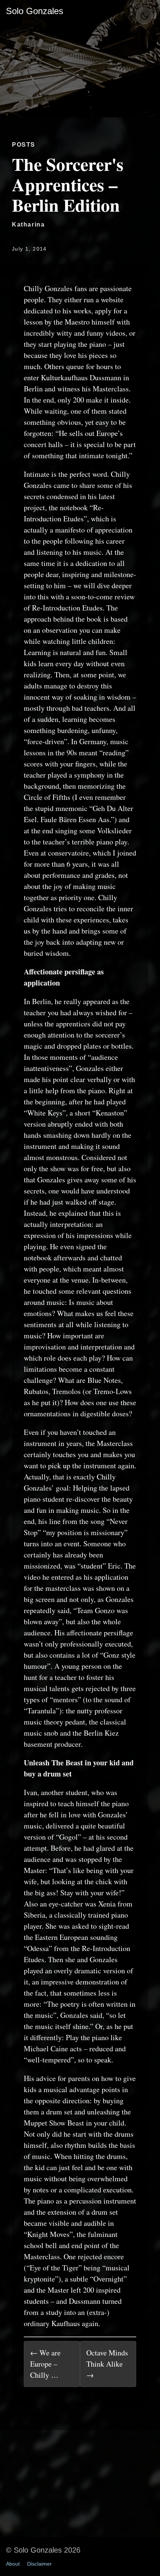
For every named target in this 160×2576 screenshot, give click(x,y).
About (13, 2564)
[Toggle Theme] (144, 16)
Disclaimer (39, 2564)
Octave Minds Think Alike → (107, 2364)
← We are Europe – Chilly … (45, 2364)
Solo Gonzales (35, 11)
